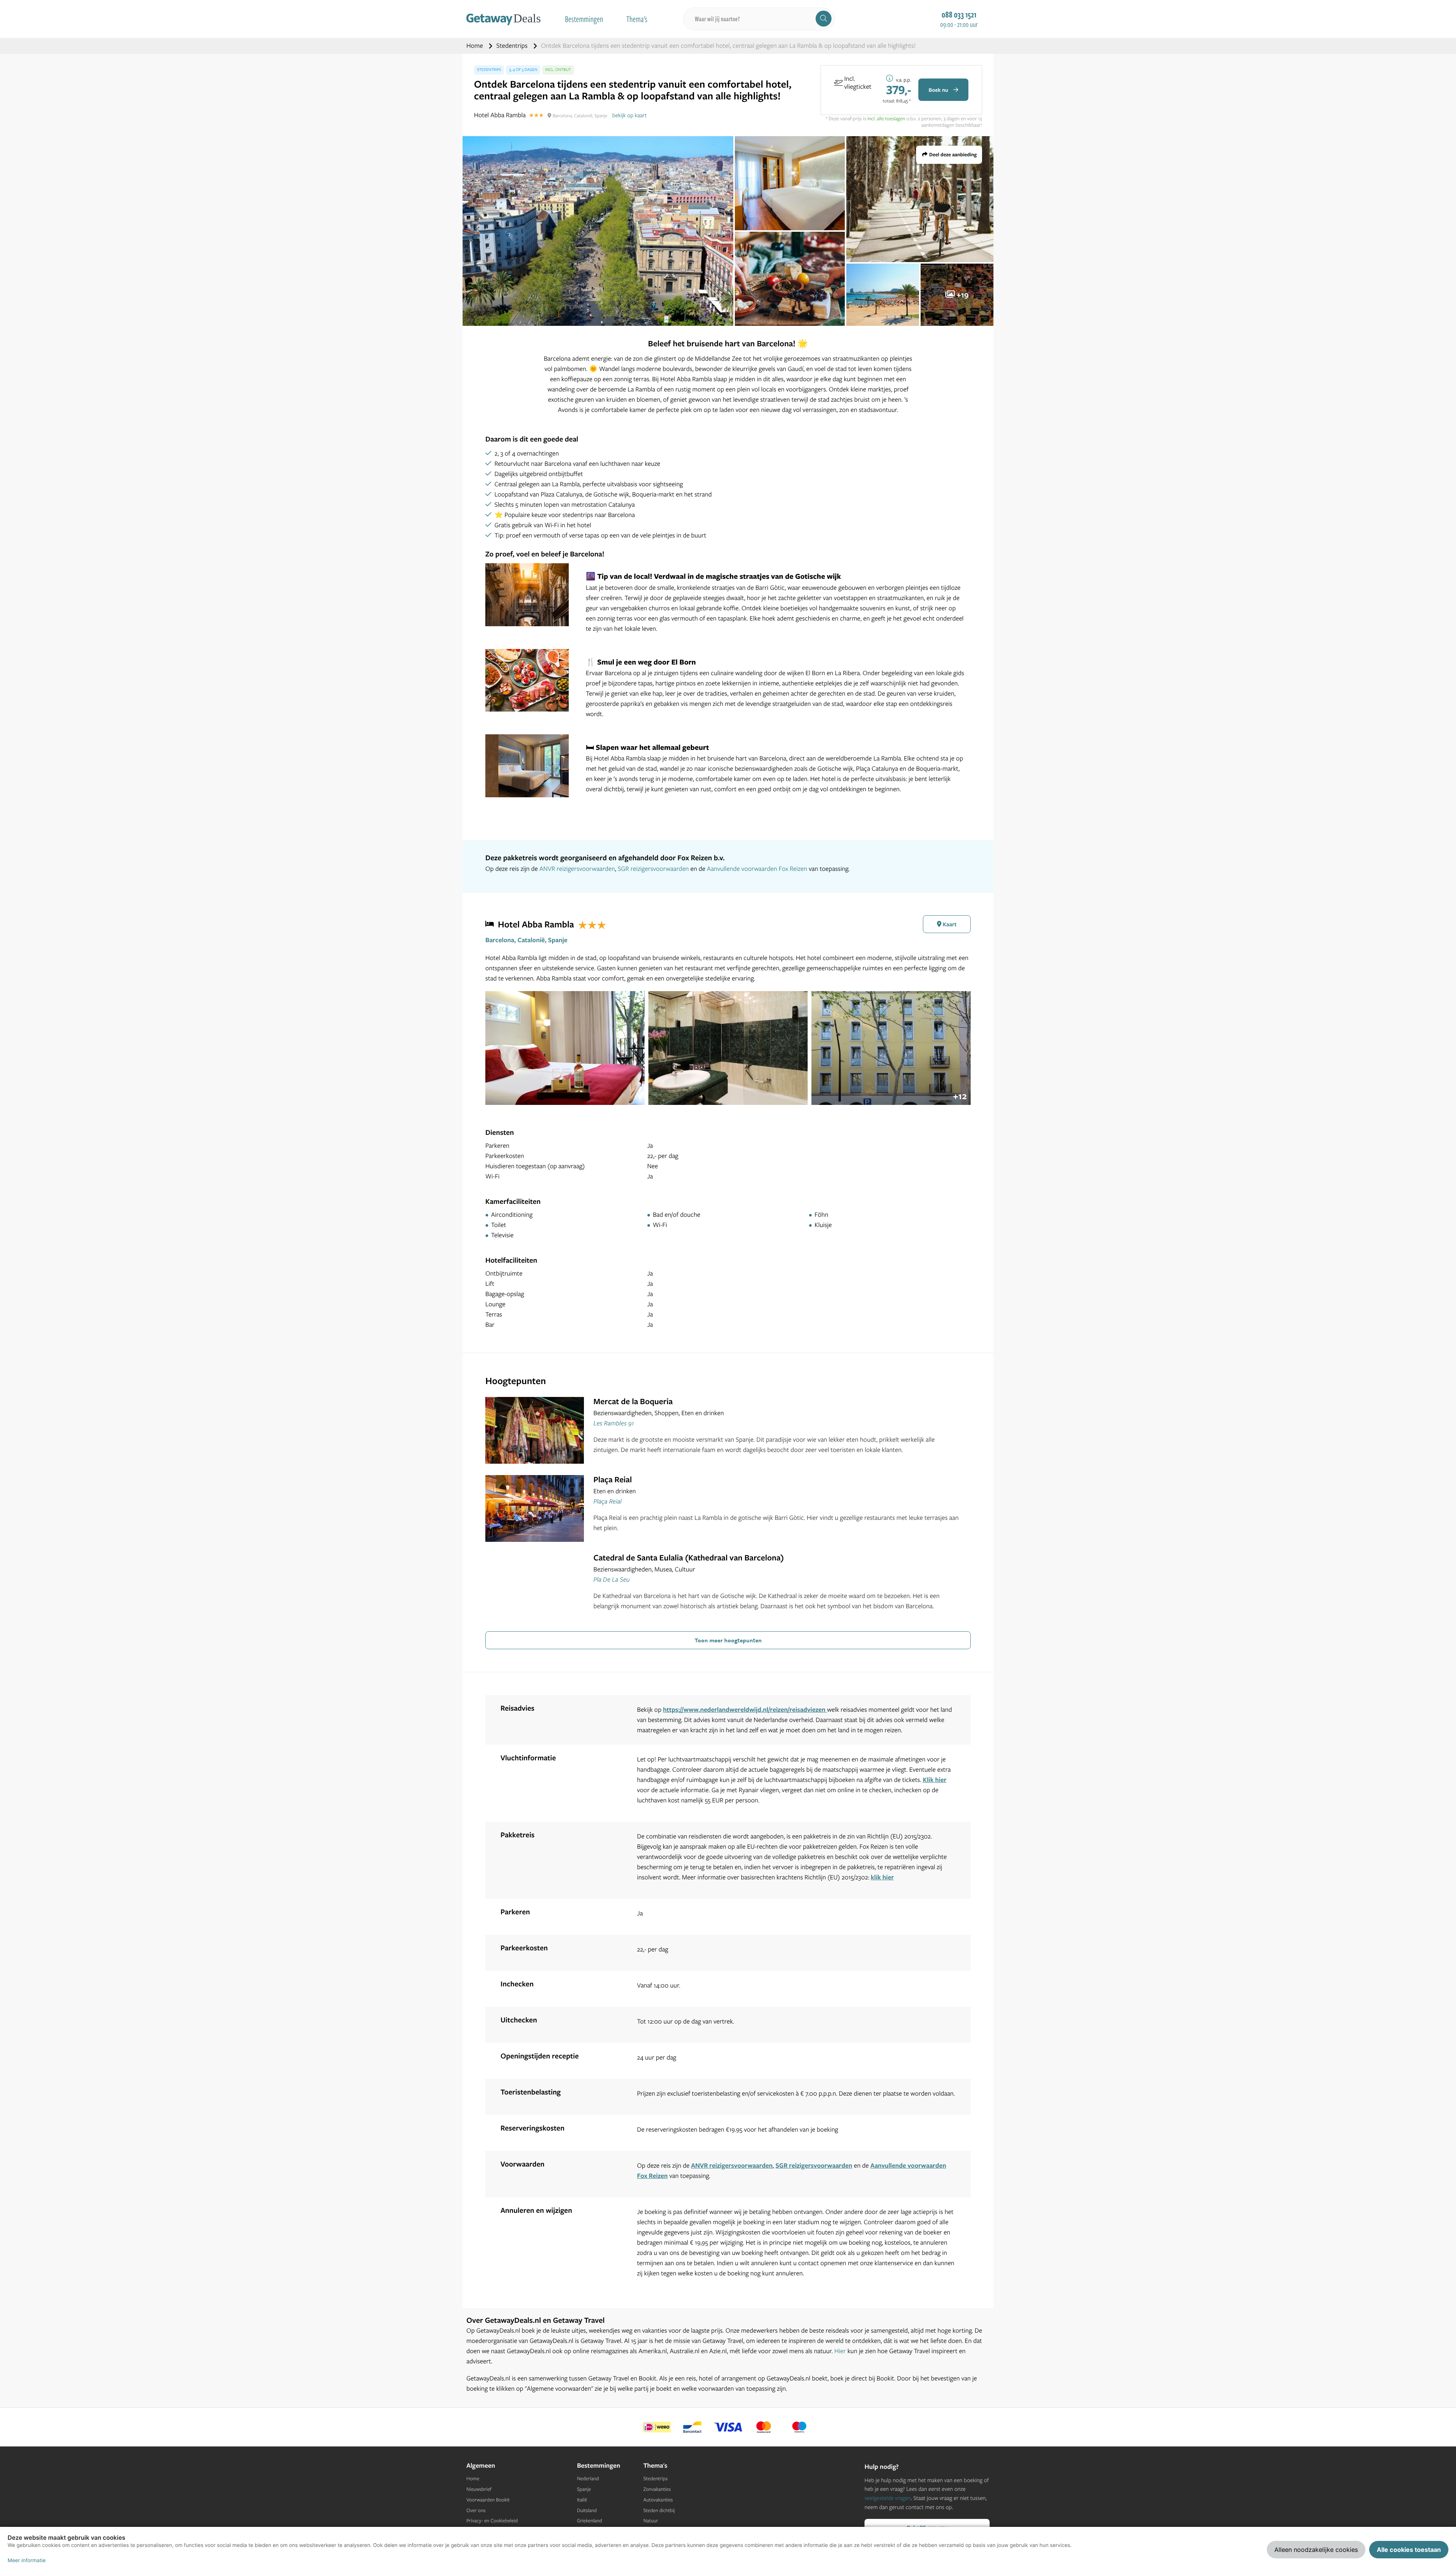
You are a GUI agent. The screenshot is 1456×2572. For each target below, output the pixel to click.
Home (475, 46)
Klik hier (935, 1780)
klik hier (883, 1877)
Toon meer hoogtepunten (728, 1640)
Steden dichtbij (659, 2511)
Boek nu (939, 90)
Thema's (637, 19)
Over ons (476, 2511)
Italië (582, 2500)
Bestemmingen (584, 19)
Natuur (651, 2521)
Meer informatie (27, 2561)
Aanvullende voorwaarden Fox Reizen (757, 869)
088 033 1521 (959, 14)
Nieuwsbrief (479, 2489)
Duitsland (587, 2511)
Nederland (588, 2479)
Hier (840, 2351)
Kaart (949, 924)
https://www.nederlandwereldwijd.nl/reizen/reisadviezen (745, 1710)
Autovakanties (658, 2500)
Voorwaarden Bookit (488, 2500)
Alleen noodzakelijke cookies (1316, 2550)
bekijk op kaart (630, 115)
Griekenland (590, 2521)
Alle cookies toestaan (1409, 2550)
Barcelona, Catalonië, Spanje (526, 940)
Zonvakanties (657, 2489)
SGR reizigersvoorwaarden (653, 869)
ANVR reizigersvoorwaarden (577, 869)
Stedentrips (513, 46)
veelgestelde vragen (888, 2498)
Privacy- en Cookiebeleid (492, 2521)
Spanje (584, 2489)
